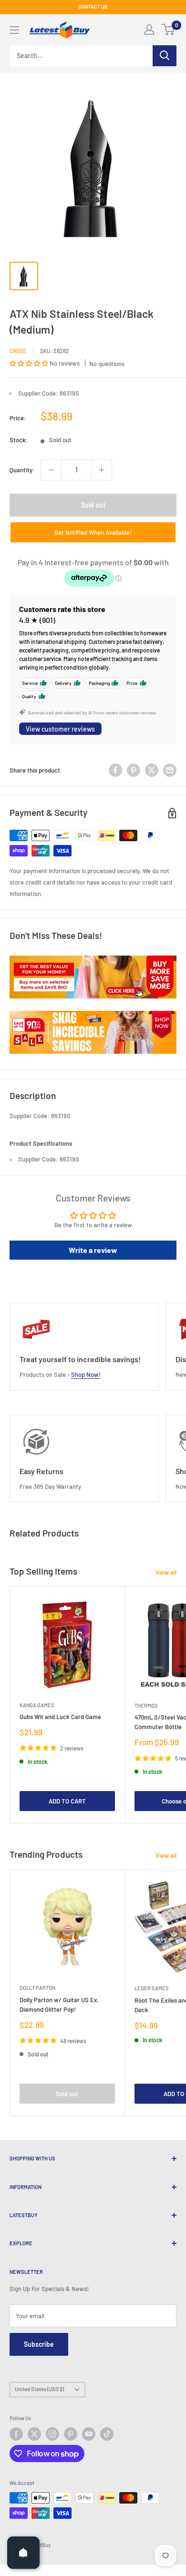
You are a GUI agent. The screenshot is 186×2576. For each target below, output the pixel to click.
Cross (18, 351)
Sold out (93, 505)
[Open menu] (14, 30)
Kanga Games (37, 1705)
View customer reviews (60, 729)
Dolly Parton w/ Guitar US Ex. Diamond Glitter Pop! (59, 2005)
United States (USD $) (39, 2389)
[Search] (165, 56)
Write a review (93, 1250)
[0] (169, 30)
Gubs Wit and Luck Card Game (60, 1717)
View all (166, 1572)
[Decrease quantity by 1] (51, 470)
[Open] (23, 2553)
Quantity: (22, 470)
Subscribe (39, 2344)
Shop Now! (86, 1375)
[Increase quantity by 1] (102, 470)
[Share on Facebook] (115, 770)
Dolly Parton (37, 1988)
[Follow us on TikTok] (107, 2434)
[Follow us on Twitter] (34, 2434)
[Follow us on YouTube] (89, 2434)
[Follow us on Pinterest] (71, 2434)
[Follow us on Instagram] (52, 2434)
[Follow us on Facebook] (16, 2434)
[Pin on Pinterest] (134, 770)
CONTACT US (93, 6)
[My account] (149, 30)
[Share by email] (170, 770)
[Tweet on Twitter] (152, 770)
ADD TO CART (67, 1801)
